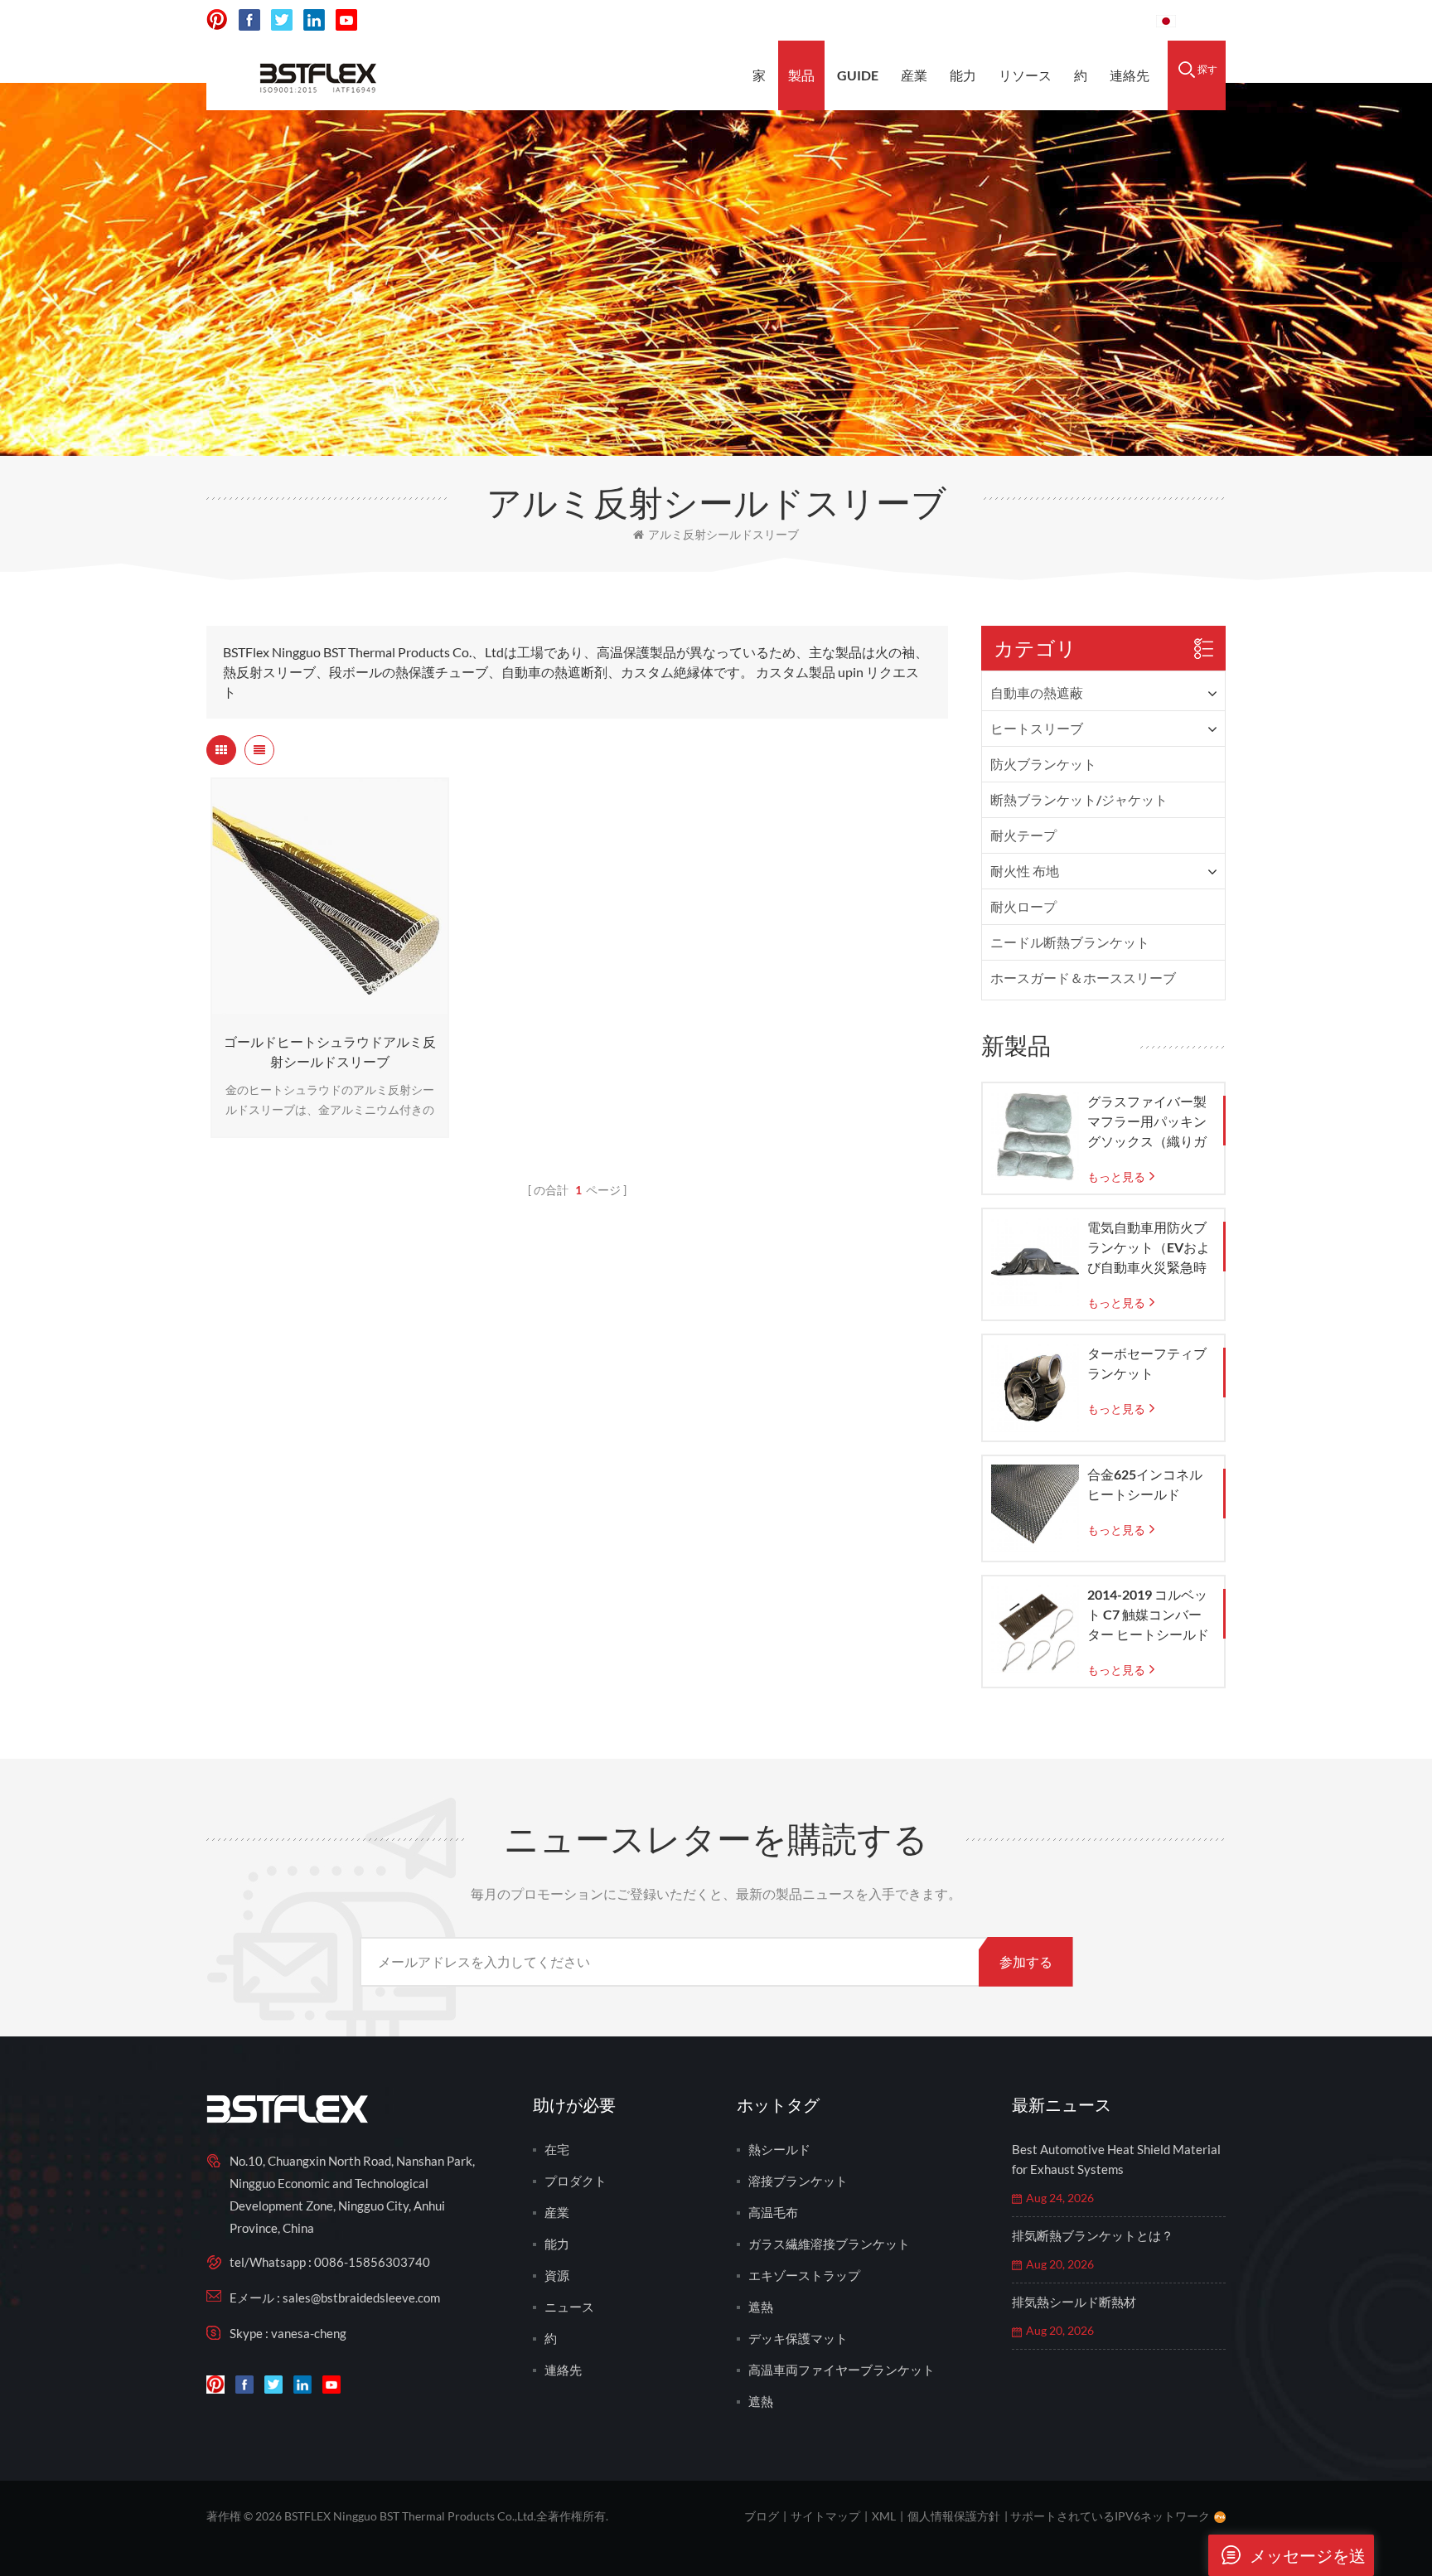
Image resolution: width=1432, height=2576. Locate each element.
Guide (858, 75)
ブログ (762, 2516)
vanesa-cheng (309, 2333)
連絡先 (1130, 75)
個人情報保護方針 (954, 2516)
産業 (914, 75)
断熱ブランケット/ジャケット (1079, 799)
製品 (801, 75)
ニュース (569, 2307)
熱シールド (779, 2149)
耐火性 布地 (1025, 871)
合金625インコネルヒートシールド (1145, 1484)
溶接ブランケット (798, 2181)
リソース (1025, 75)
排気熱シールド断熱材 (1074, 2302)
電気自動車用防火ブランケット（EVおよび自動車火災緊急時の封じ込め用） (1149, 1248)
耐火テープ (1023, 835)
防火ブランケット (1043, 764)
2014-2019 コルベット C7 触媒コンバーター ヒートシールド (1148, 1614)
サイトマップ (825, 2516)
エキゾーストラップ (804, 2275)
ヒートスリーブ (1037, 728)
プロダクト (576, 2181)
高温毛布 (773, 2212)
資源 (557, 2275)
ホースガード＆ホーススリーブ (1083, 978)
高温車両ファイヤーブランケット (842, 2370)
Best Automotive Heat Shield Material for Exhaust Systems (1116, 2159)
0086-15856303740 (1073, 20)
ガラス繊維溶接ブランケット (829, 2244)
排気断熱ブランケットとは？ (1093, 2235)
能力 (963, 75)
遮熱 (761, 2307)
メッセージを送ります (1308, 2561)
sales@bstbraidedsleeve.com (897, 20)
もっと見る (326, 1007)
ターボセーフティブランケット (1147, 1363)
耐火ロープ (1023, 906)
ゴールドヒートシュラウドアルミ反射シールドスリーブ (330, 1051)
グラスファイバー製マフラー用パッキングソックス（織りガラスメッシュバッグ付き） (1147, 1122)
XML (884, 2516)
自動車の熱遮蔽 (1037, 692)
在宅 (557, 2149)
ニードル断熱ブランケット (1070, 942)
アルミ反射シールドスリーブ (723, 534)
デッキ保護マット (798, 2338)
